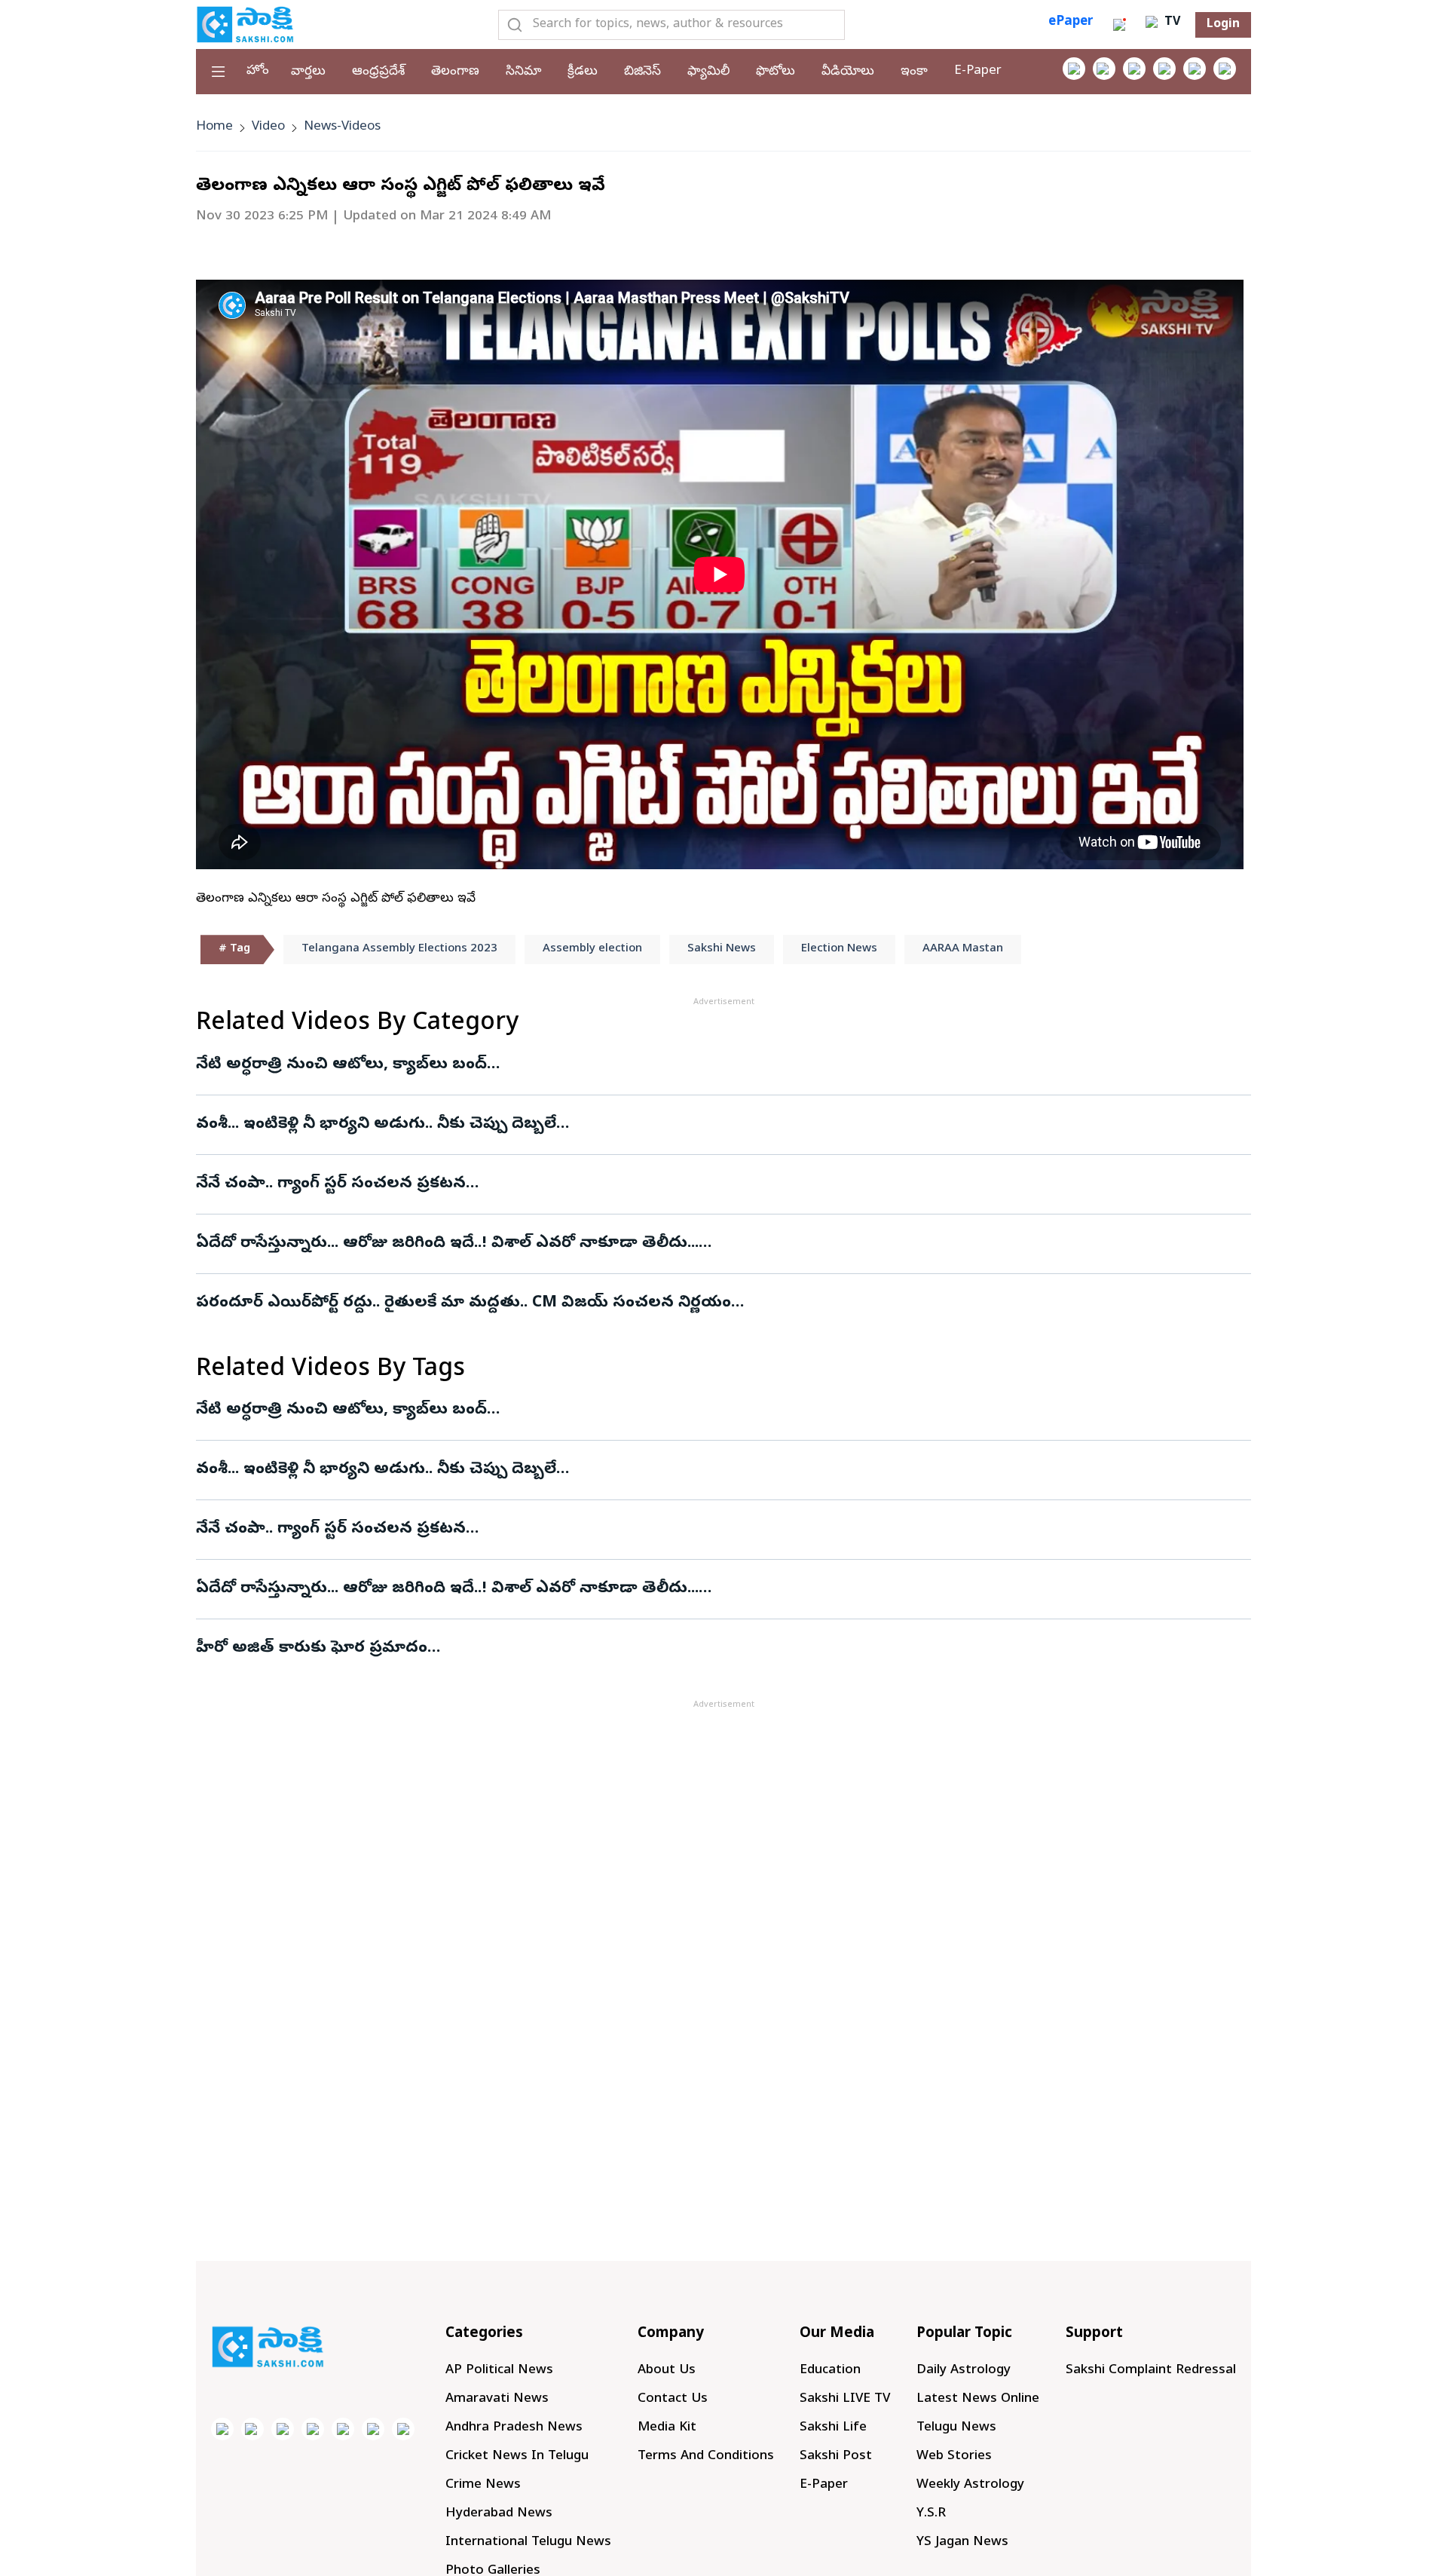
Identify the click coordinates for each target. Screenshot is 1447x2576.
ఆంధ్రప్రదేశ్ (378, 72)
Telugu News (956, 2428)
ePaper (1071, 22)
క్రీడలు (583, 72)
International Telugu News (528, 2542)
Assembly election (592, 949)
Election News (839, 949)
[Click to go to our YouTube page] (1195, 69)
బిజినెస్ (642, 72)
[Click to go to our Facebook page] (1074, 69)
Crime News (483, 2485)
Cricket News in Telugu (517, 2457)
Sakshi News (722, 949)
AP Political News (499, 2371)
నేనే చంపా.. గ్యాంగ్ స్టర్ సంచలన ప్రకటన (331, 1184)
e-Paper (978, 71)
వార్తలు (308, 72)
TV (1170, 23)
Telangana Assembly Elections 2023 (399, 949)
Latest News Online (978, 2399)
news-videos (342, 127)
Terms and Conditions (706, 2457)
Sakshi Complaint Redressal (1151, 2371)
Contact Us (673, 2399)
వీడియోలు (848, 72)
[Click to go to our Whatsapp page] (1104, 69)
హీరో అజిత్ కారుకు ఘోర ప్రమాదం (312, 1649)
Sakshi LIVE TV (845, 2399)
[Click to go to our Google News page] (1225, 69)
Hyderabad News (499, 2514)
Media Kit (667, 2428)
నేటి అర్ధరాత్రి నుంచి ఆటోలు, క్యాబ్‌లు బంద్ (341, 1065)
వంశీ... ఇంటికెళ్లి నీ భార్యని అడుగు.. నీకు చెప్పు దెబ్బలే (376, 1125)
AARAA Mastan (963, 949)
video (268, 127)
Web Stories (954, 2457)
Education (830, 2371)
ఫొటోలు (776, 72)
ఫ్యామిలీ (708, 72)
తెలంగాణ (455, 72)
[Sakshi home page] (268, 2347)
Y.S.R (931, 2514)
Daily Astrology (964, 2371)
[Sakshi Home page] (245, 24)
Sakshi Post (836, 2457)
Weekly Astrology (970, 2485)
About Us (667, 2371)
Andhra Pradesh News (514, 2428)
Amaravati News (497, 2399)
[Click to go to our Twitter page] (1134, 69)
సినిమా (523, 72)
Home (214, 127)
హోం (258, 71)
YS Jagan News (962, 2542)
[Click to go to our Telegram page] (373, 2429)
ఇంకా (914, 72)
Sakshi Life (833, 2428)
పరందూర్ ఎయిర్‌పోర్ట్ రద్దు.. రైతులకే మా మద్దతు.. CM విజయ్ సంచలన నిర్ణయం (463, 1303)
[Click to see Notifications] (1119, 25)
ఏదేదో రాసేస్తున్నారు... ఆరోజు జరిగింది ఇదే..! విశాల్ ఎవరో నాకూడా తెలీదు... (447, 1244)
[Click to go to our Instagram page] (1164, 69)
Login (1223, 25)
